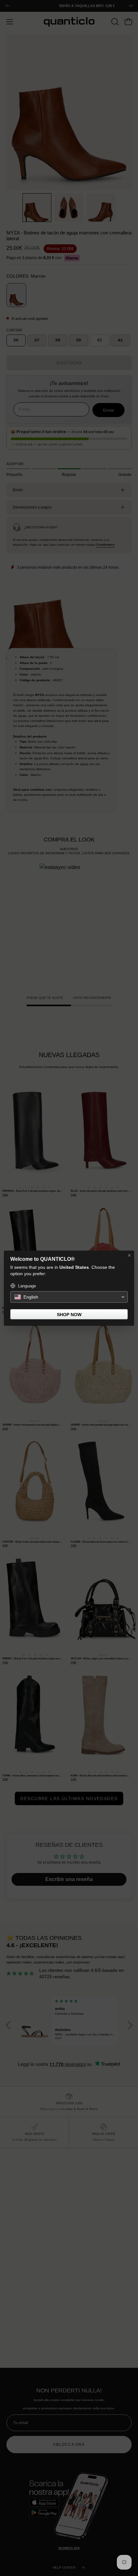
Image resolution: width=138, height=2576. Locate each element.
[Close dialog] (129, 1255)
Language (27, 1286)
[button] (69, 1297)
